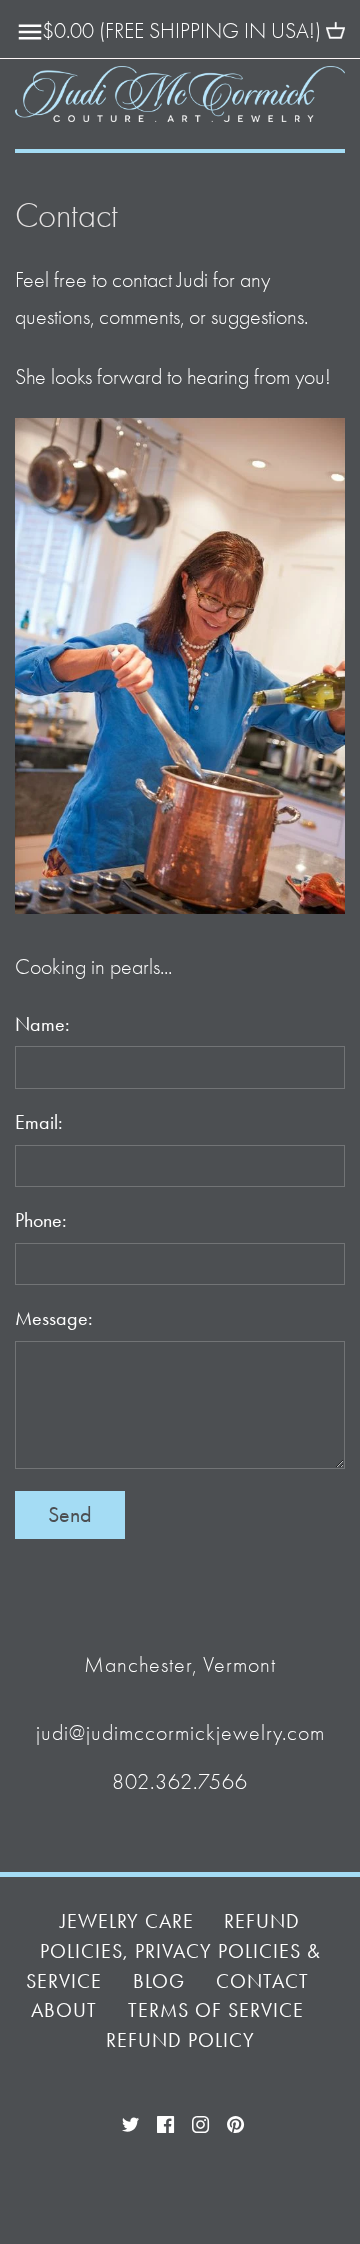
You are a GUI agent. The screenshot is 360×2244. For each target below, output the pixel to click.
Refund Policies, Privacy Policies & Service (173, 1951)
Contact (262, 1981)
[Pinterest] (235, 2122)
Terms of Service (216, 2010)
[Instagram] (200, 2122)
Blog (159, 1981)
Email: (39, 1122)
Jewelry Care (127, 1921)
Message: (54, 1318)
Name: (42, 1024)
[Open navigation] (30, 32)
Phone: (41, 1220)
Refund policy (180, 2040)
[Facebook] (165, 2122)
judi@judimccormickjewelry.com (180, 1733)
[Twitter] (130, 2122)
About (64, 2010)
